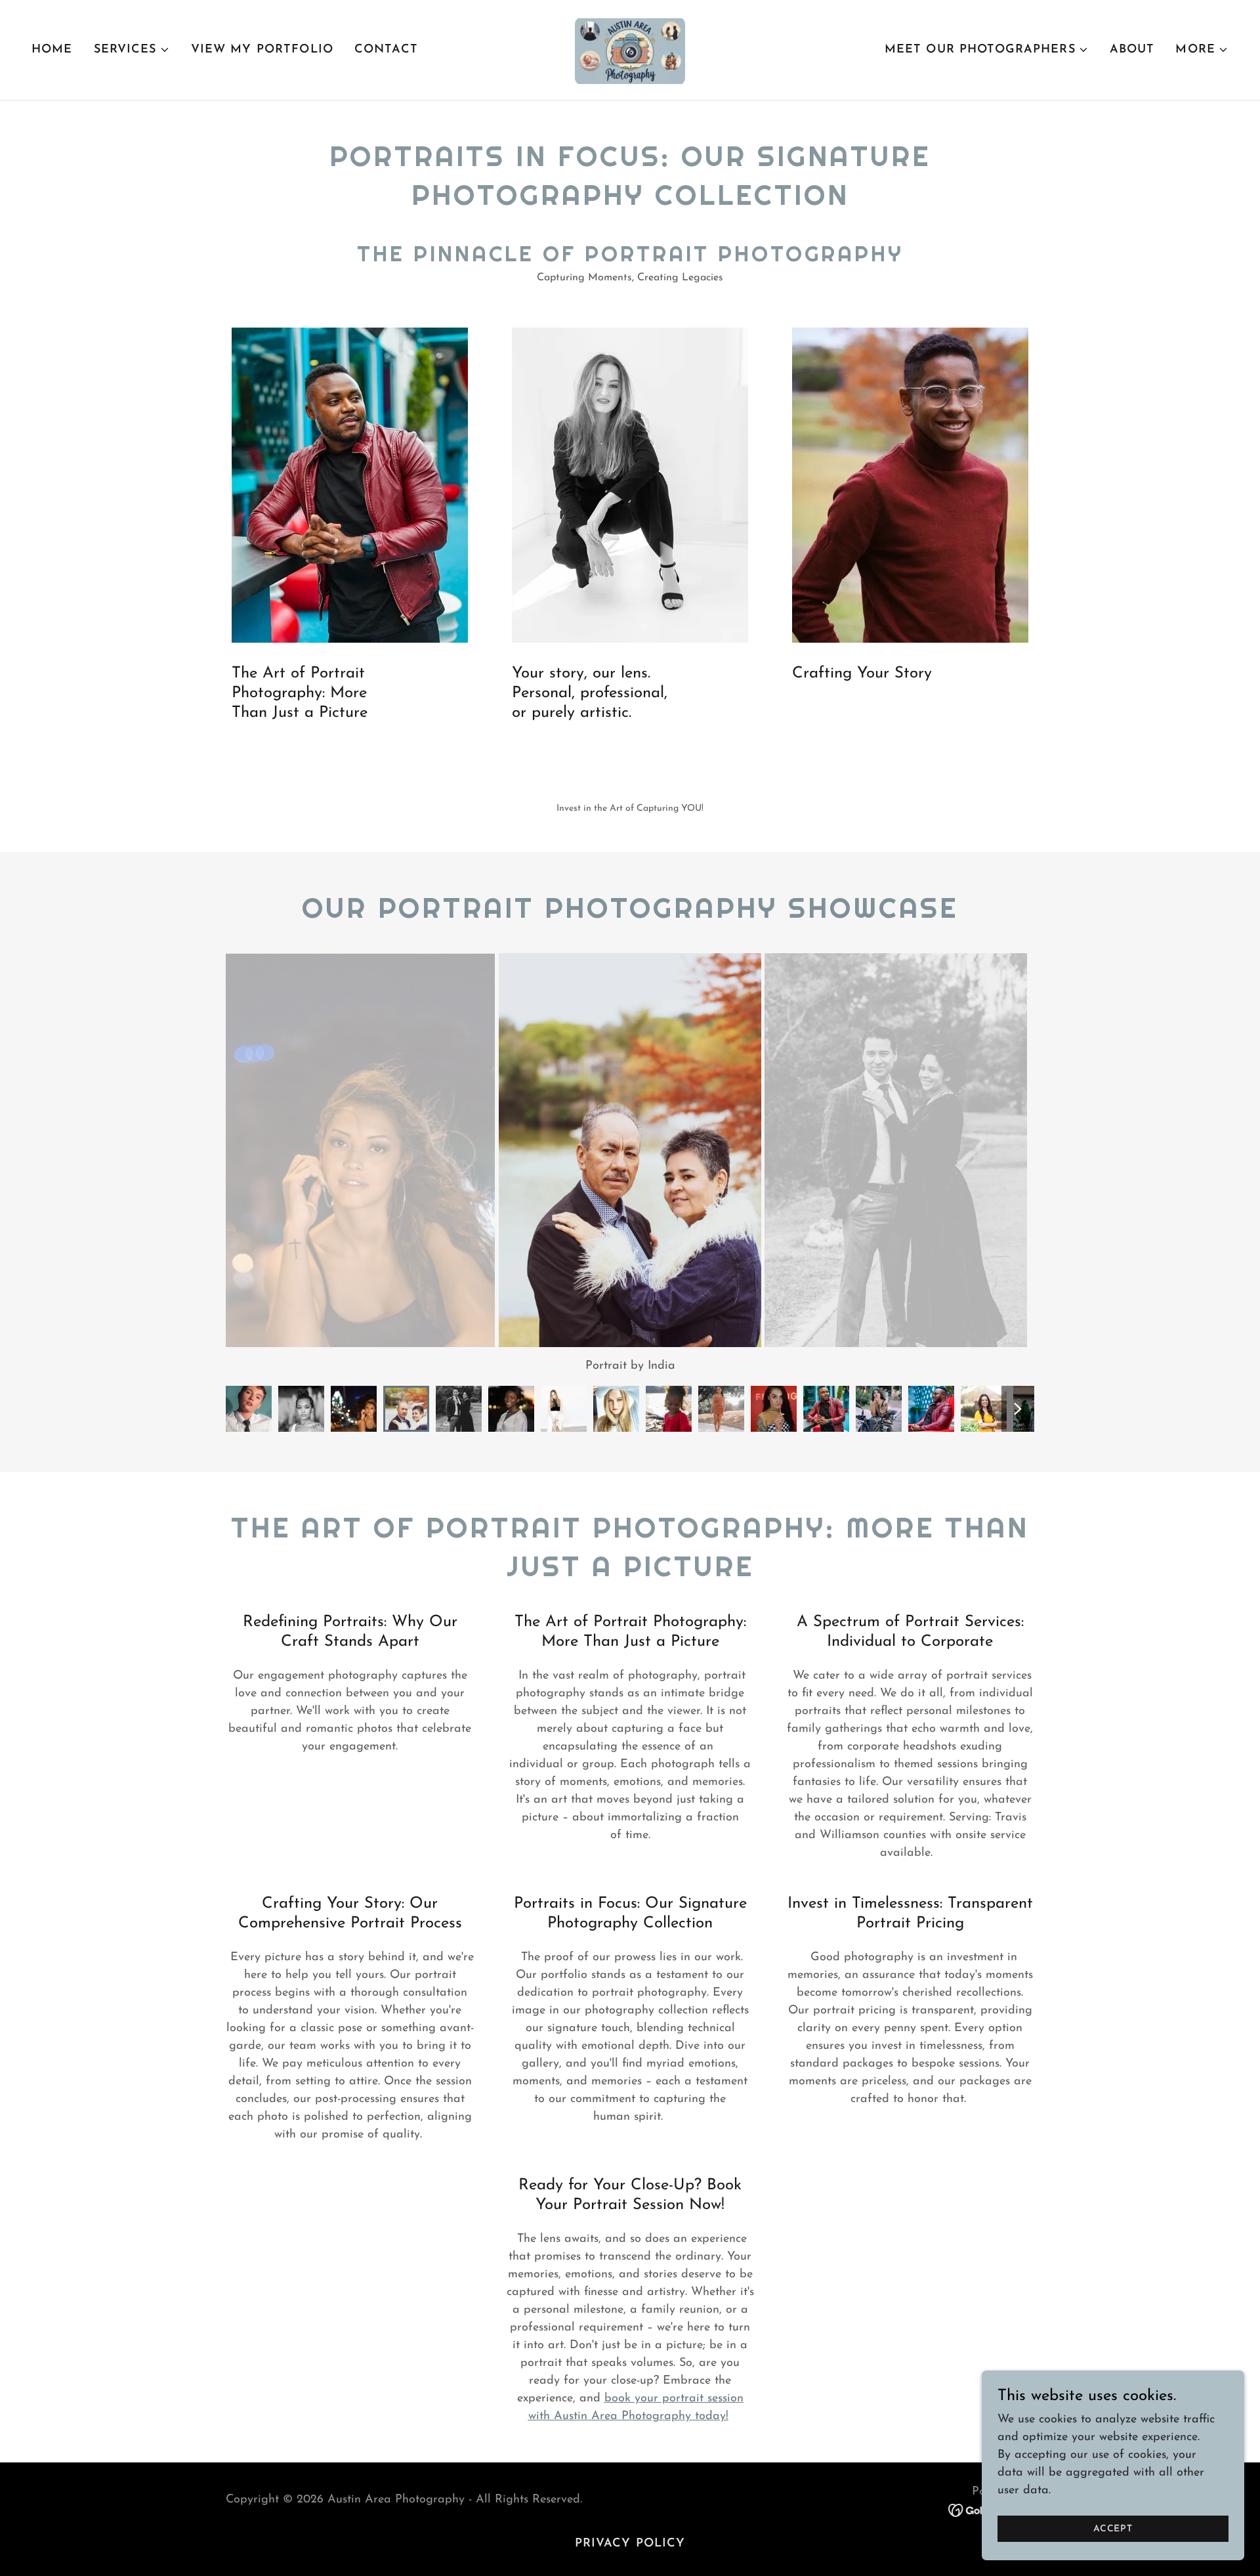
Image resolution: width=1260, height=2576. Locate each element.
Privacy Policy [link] (630, 2544)
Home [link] (52, 50)
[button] (132, 50)
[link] (630, 49)
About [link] (1132, 50)
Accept (1113, 2529)
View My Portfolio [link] (262, 50)
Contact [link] (386, 50)
